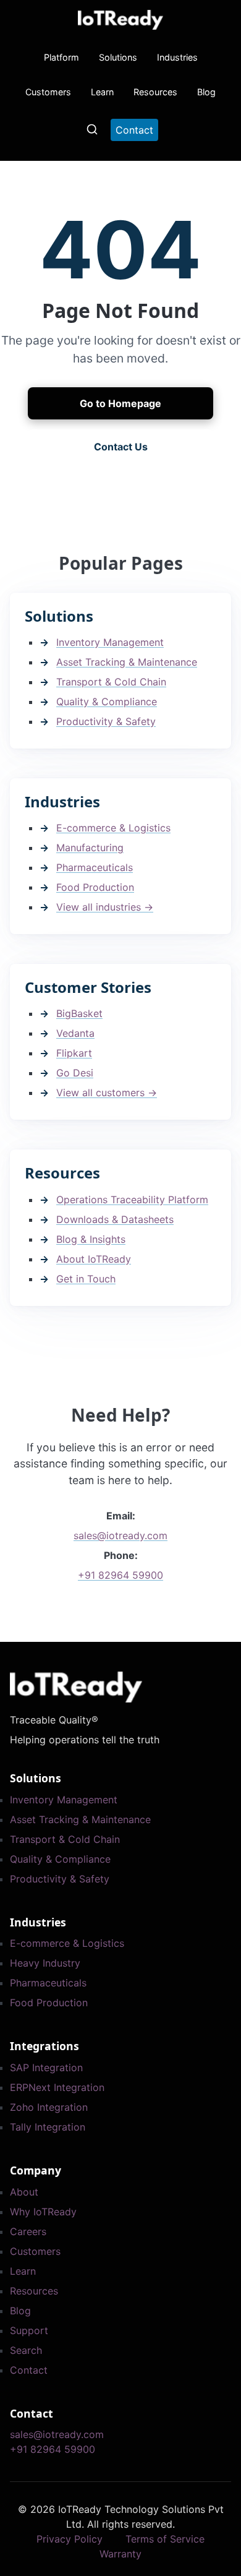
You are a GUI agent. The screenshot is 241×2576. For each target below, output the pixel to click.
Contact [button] (134, 130)
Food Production (95, 887)
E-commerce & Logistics (113, 828)
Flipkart (74, 1053)
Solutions (118, 57)
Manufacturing (90, 848)
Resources (155, 92)
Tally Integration (48, 2127)
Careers (28, 2231)
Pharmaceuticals (95, 867)
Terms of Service (165, 2539)
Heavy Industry (45, 1963)
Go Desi (75, 1073)
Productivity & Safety (106, 721)
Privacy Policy (70, 2539)
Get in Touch (86, 1279)
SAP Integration (46, 2067)
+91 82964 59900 (120, 1575)
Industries (177, 57)
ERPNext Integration (57, 2087)
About (24, 2192)
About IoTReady (94, 1259)
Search (26, 2350)
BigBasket (79, 1013)
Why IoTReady (43, 2212)
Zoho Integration (49, 2107)
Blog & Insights (91, 1239)
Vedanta (75, 1033)
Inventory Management (110, 642)
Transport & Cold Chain (111, 682)
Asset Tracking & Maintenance (127, 662)
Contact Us (121, 447)
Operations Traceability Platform (132, 1200)
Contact (29, 2370)
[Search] (92, 129)
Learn (102, 92)
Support (29, 2330)
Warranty (120, 2554)
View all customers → (107, 1093)
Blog (206, 92)
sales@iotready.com (120, 1535)
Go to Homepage (120, 403)
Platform (61, 57)
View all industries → (105, 907)
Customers (48, 92)
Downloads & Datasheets (115, 1219)
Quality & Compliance (107, 702)
